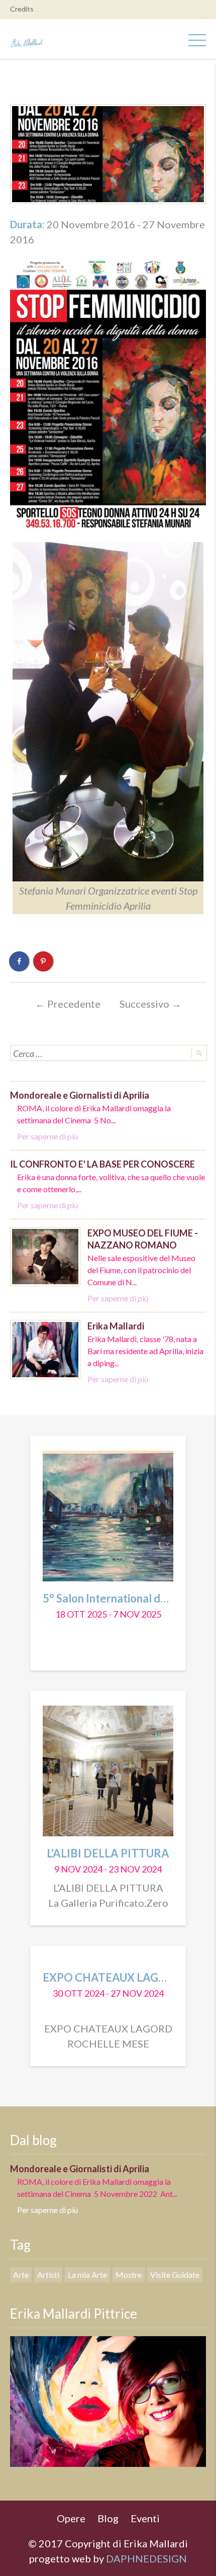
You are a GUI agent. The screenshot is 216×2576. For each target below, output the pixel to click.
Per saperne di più (47, 1136)
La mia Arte (87, 2275)
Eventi (145, 2518)
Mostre (129, 2275)
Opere (71, 2518)
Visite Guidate (175, 2275)
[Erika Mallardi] (28, 40)
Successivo (150, 1004)
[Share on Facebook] (20, 961)
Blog (108, 2518)
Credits (22, 9)
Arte (21, 2275)
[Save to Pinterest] (44, 961)
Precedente (68, 1004)
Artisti (48, 2275)
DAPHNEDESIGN (146, 2558)
